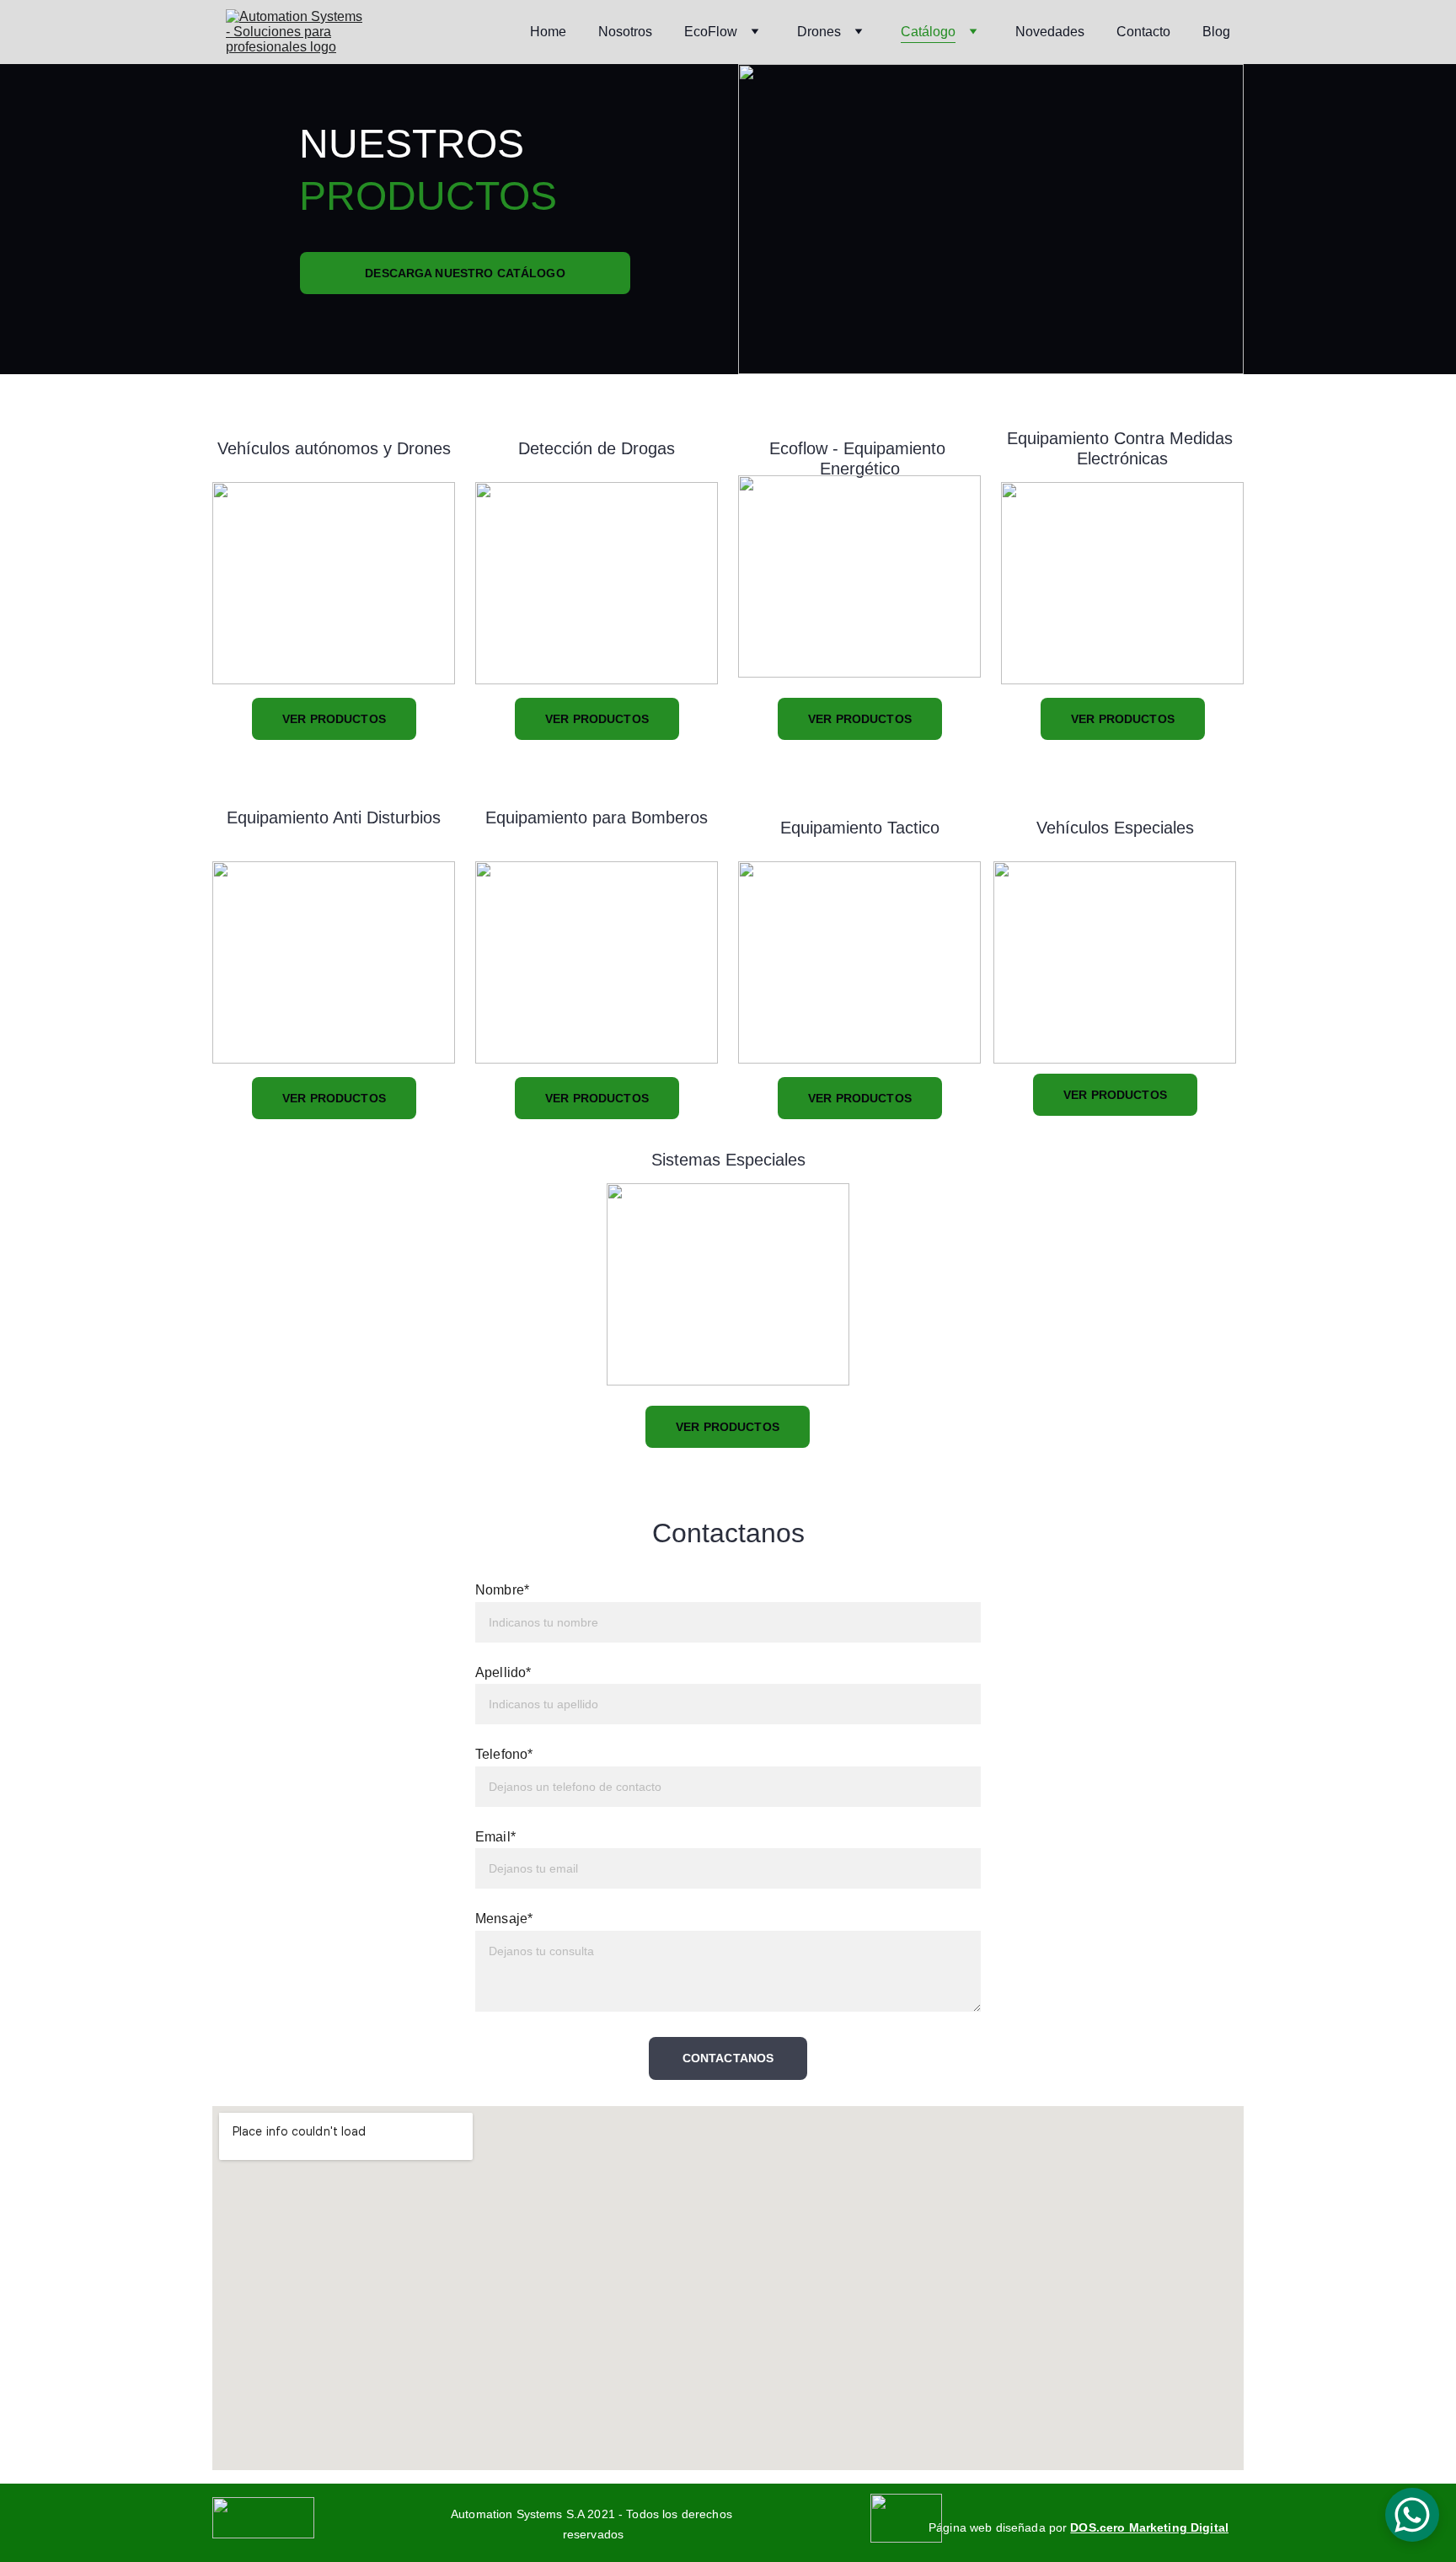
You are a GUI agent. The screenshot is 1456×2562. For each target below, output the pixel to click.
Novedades (1050, 32)
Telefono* (504, 1754)
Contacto (1143, 32)
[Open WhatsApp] (1412, 2515)
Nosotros (625, 32)
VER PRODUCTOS (334, 719)
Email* (495, 1837)
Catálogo (928, 32)
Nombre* (502, 1590)
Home (548, 32)
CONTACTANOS (728, 2058)
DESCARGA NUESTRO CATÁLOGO (465, 273)
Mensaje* (504, 1919)
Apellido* (503, 1672)
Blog (1216, 32)
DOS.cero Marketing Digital (1149, 2527)
